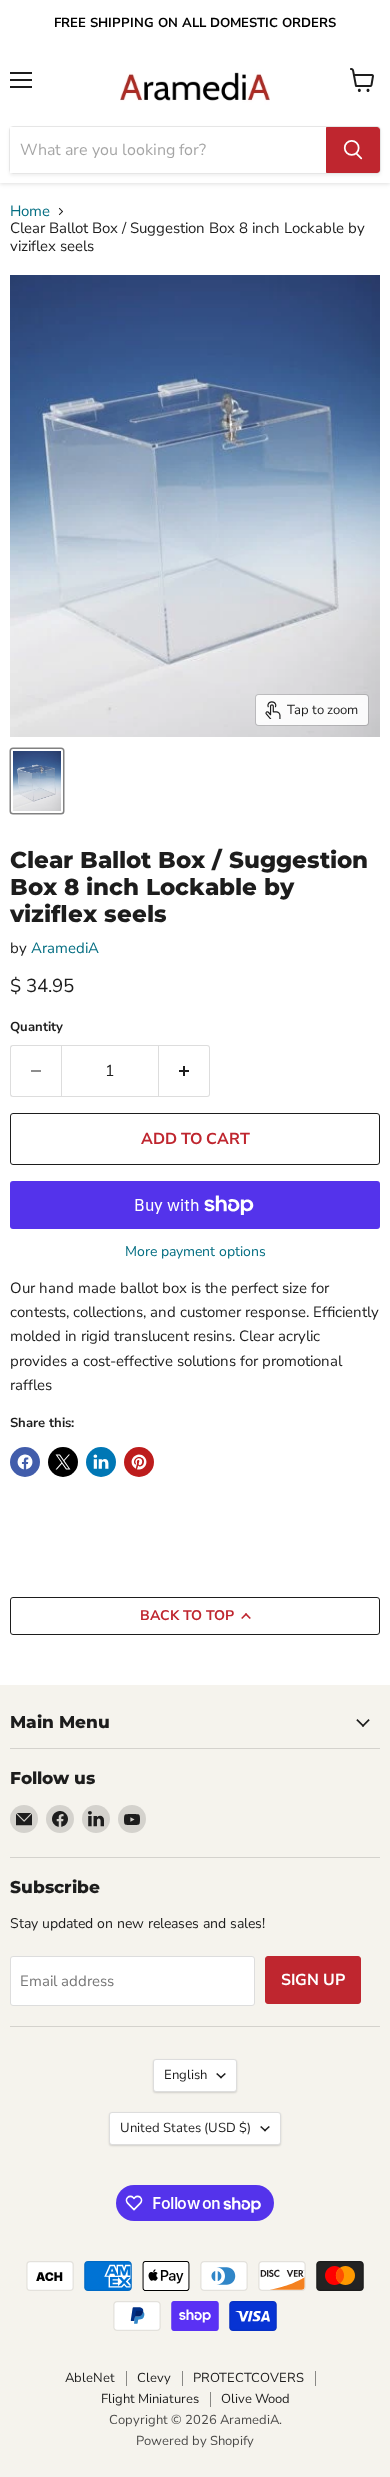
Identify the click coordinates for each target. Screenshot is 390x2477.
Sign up (313, 1980)
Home (30, 211)
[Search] (353, 150)
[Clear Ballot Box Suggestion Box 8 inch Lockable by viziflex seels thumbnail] (37, 781)
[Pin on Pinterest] (139, 1462)
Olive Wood (255, 2399)
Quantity (36, 1027)
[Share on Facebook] (25, 1462)
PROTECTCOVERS (248, 2378)
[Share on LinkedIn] (101, 1462)
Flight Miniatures (150, 2399)
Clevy (154, 2378)
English (185, 2075)
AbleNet (90, 2378)
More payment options (195, 1252)
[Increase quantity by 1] (184, 1071)
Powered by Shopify (195, 2441)
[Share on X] (63, 1462)
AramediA (65, 948)
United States (185, 2128)
